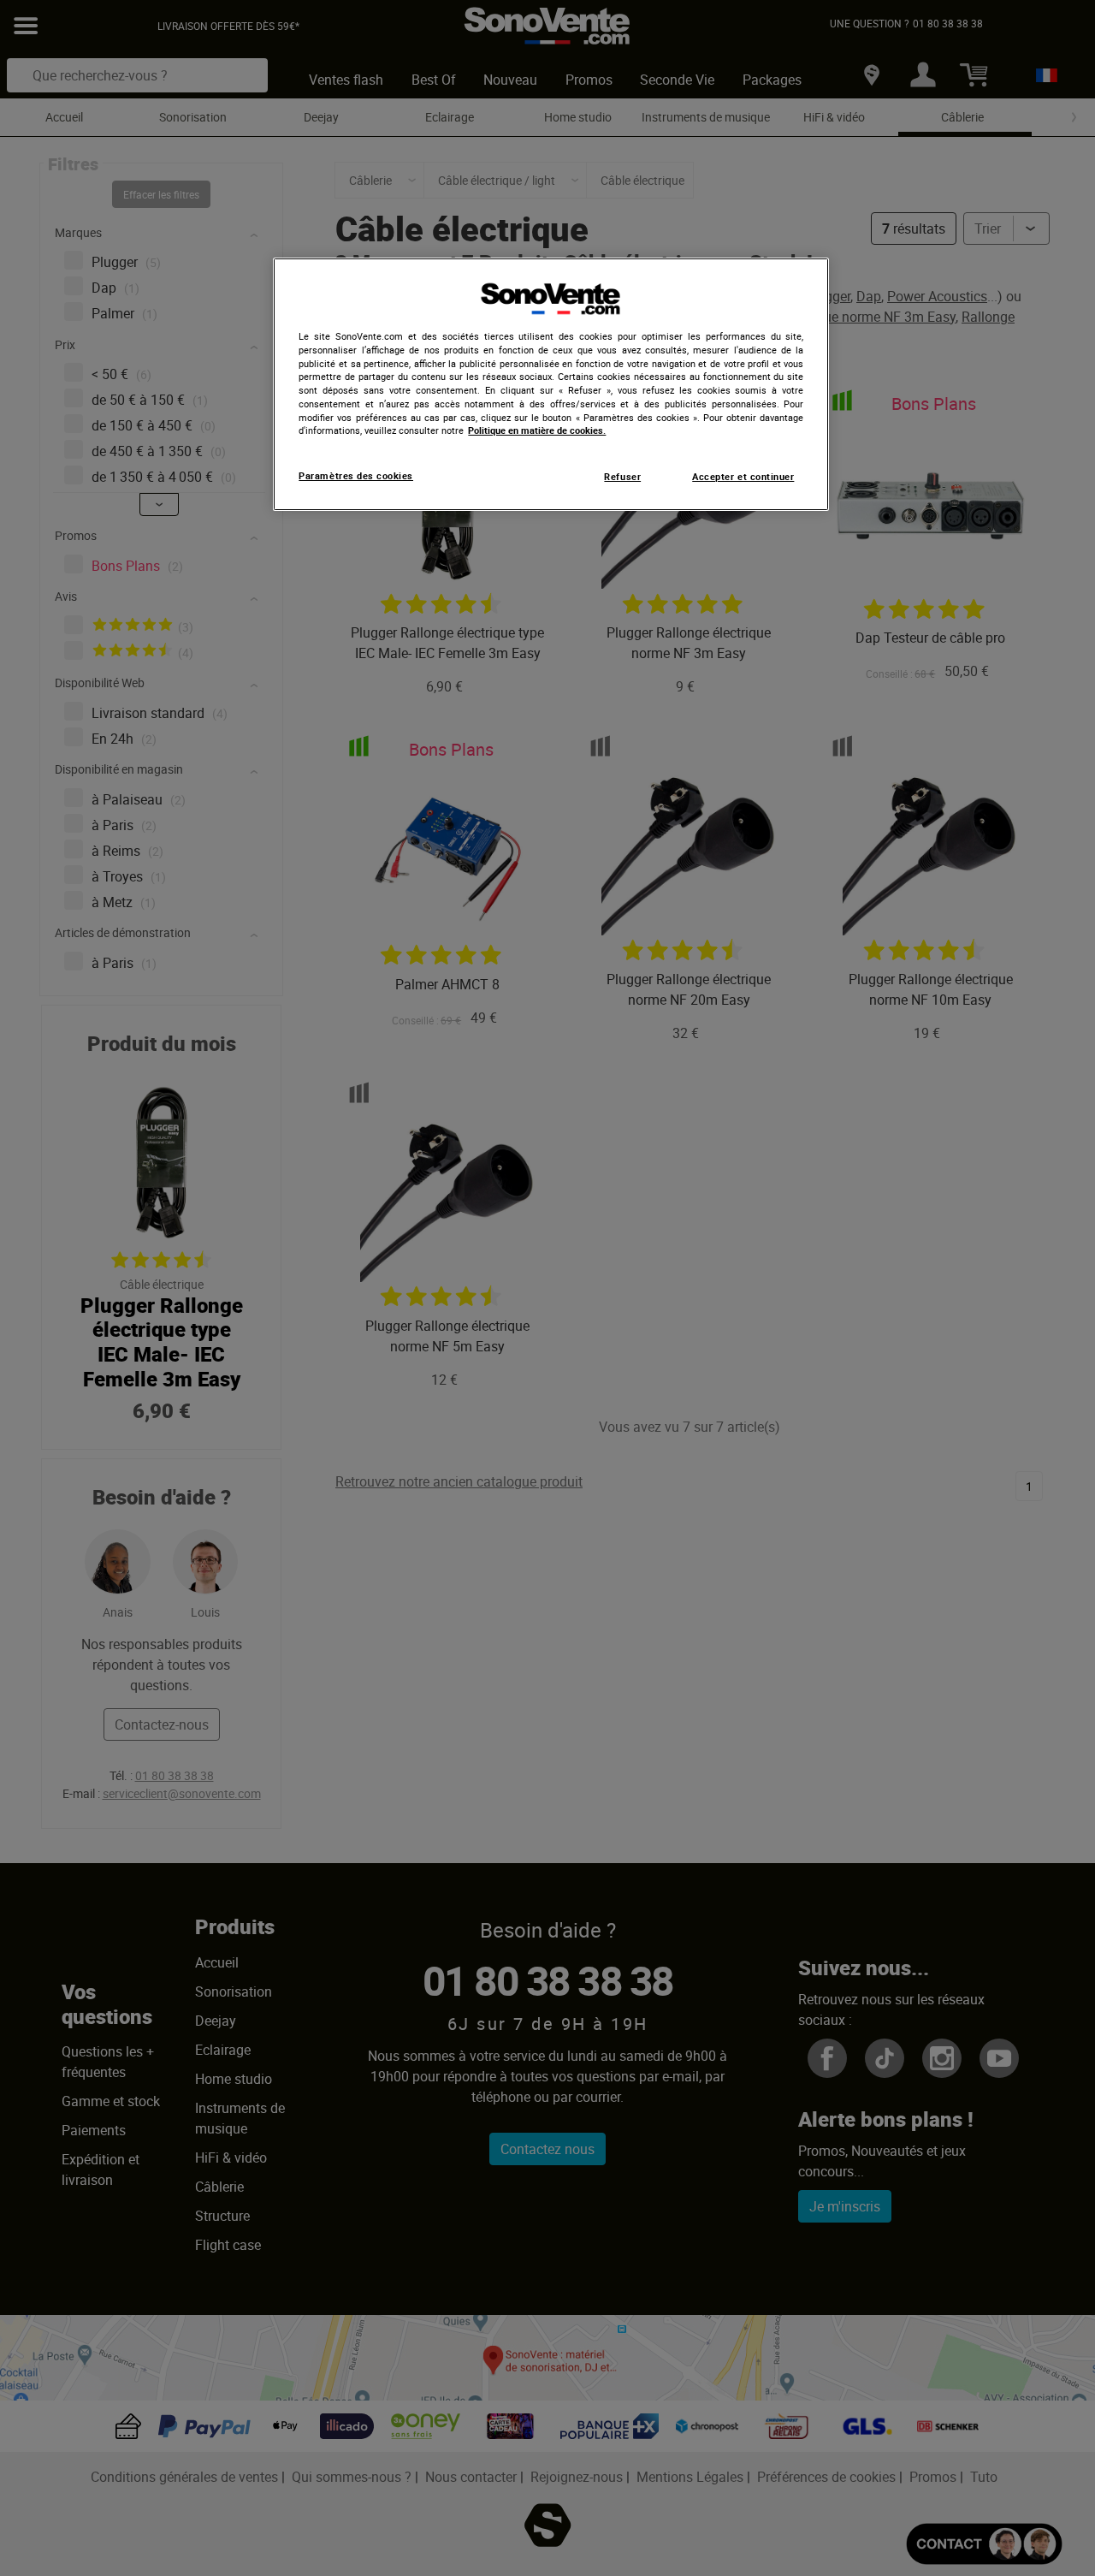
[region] (551, 384)
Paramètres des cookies (356, 476)
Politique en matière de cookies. (537, 430)
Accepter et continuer (743, 477)
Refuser (622, 477)
